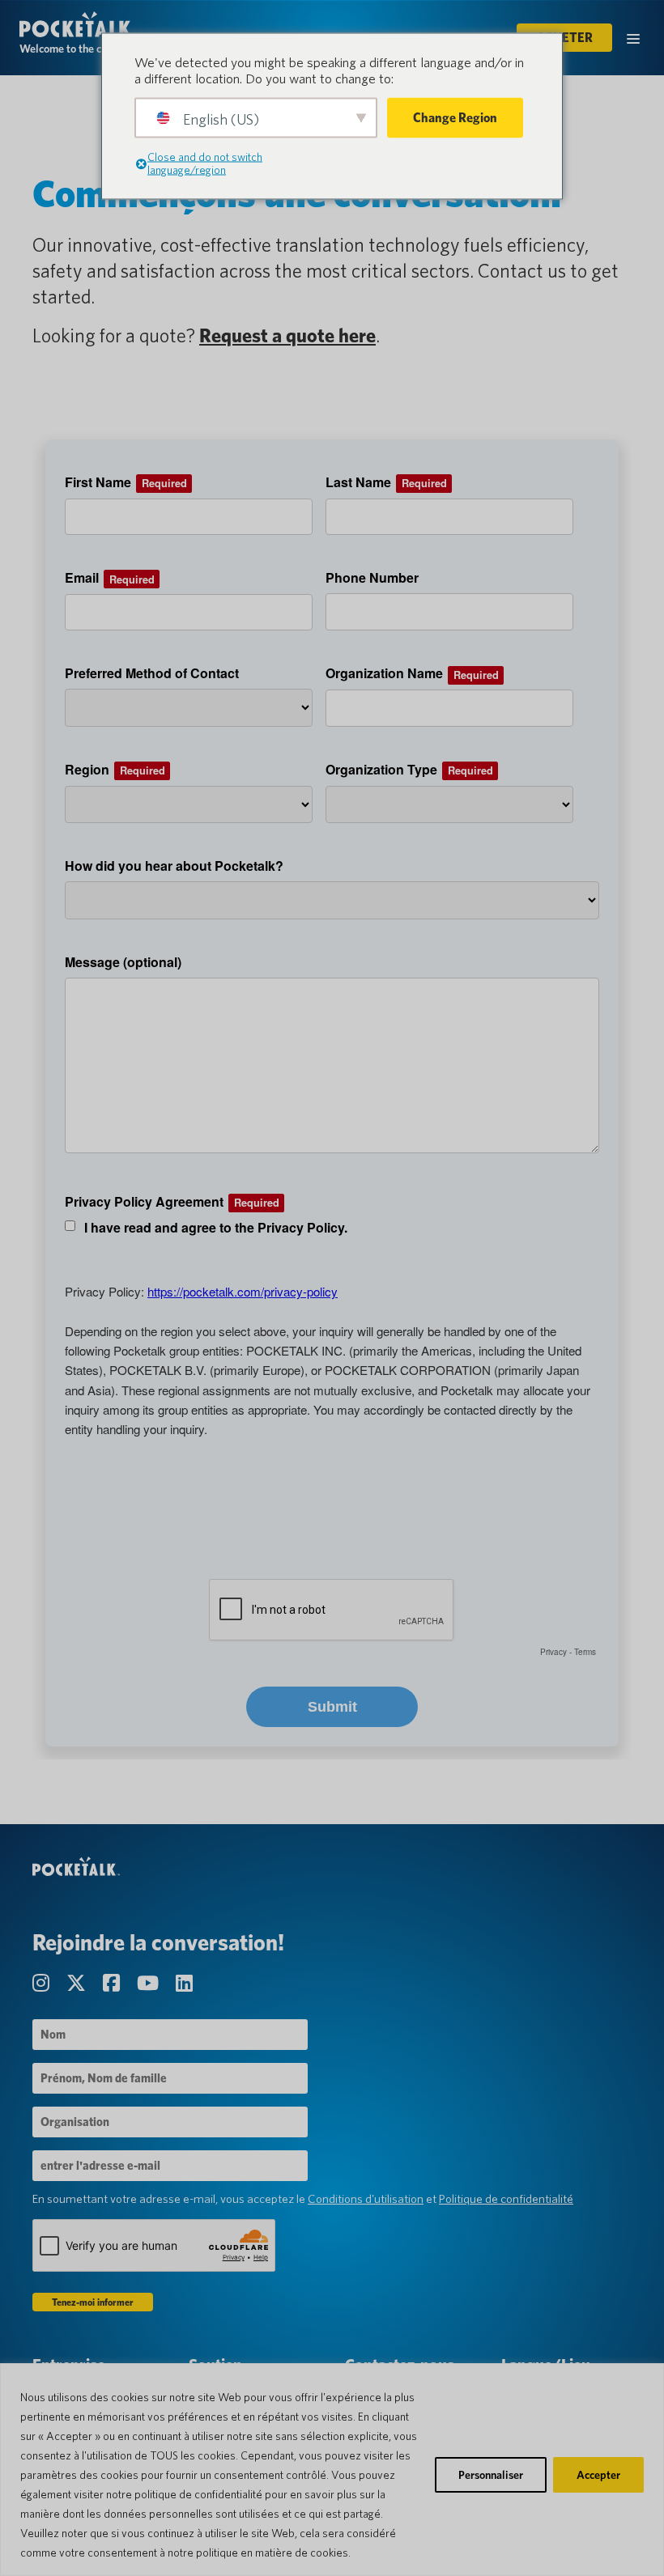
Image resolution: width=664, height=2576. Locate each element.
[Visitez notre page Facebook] (113, 1983)
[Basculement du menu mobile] (633, 38)
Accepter (598, 2475)
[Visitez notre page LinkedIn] (184, 1983)
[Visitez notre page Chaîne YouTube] (150, 1983)
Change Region (455, 118)
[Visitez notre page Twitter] (78, 1983)
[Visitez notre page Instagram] (43, 1983)
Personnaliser (491, 2475)
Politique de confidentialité (506, 2199)
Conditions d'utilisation (366, 2199)
